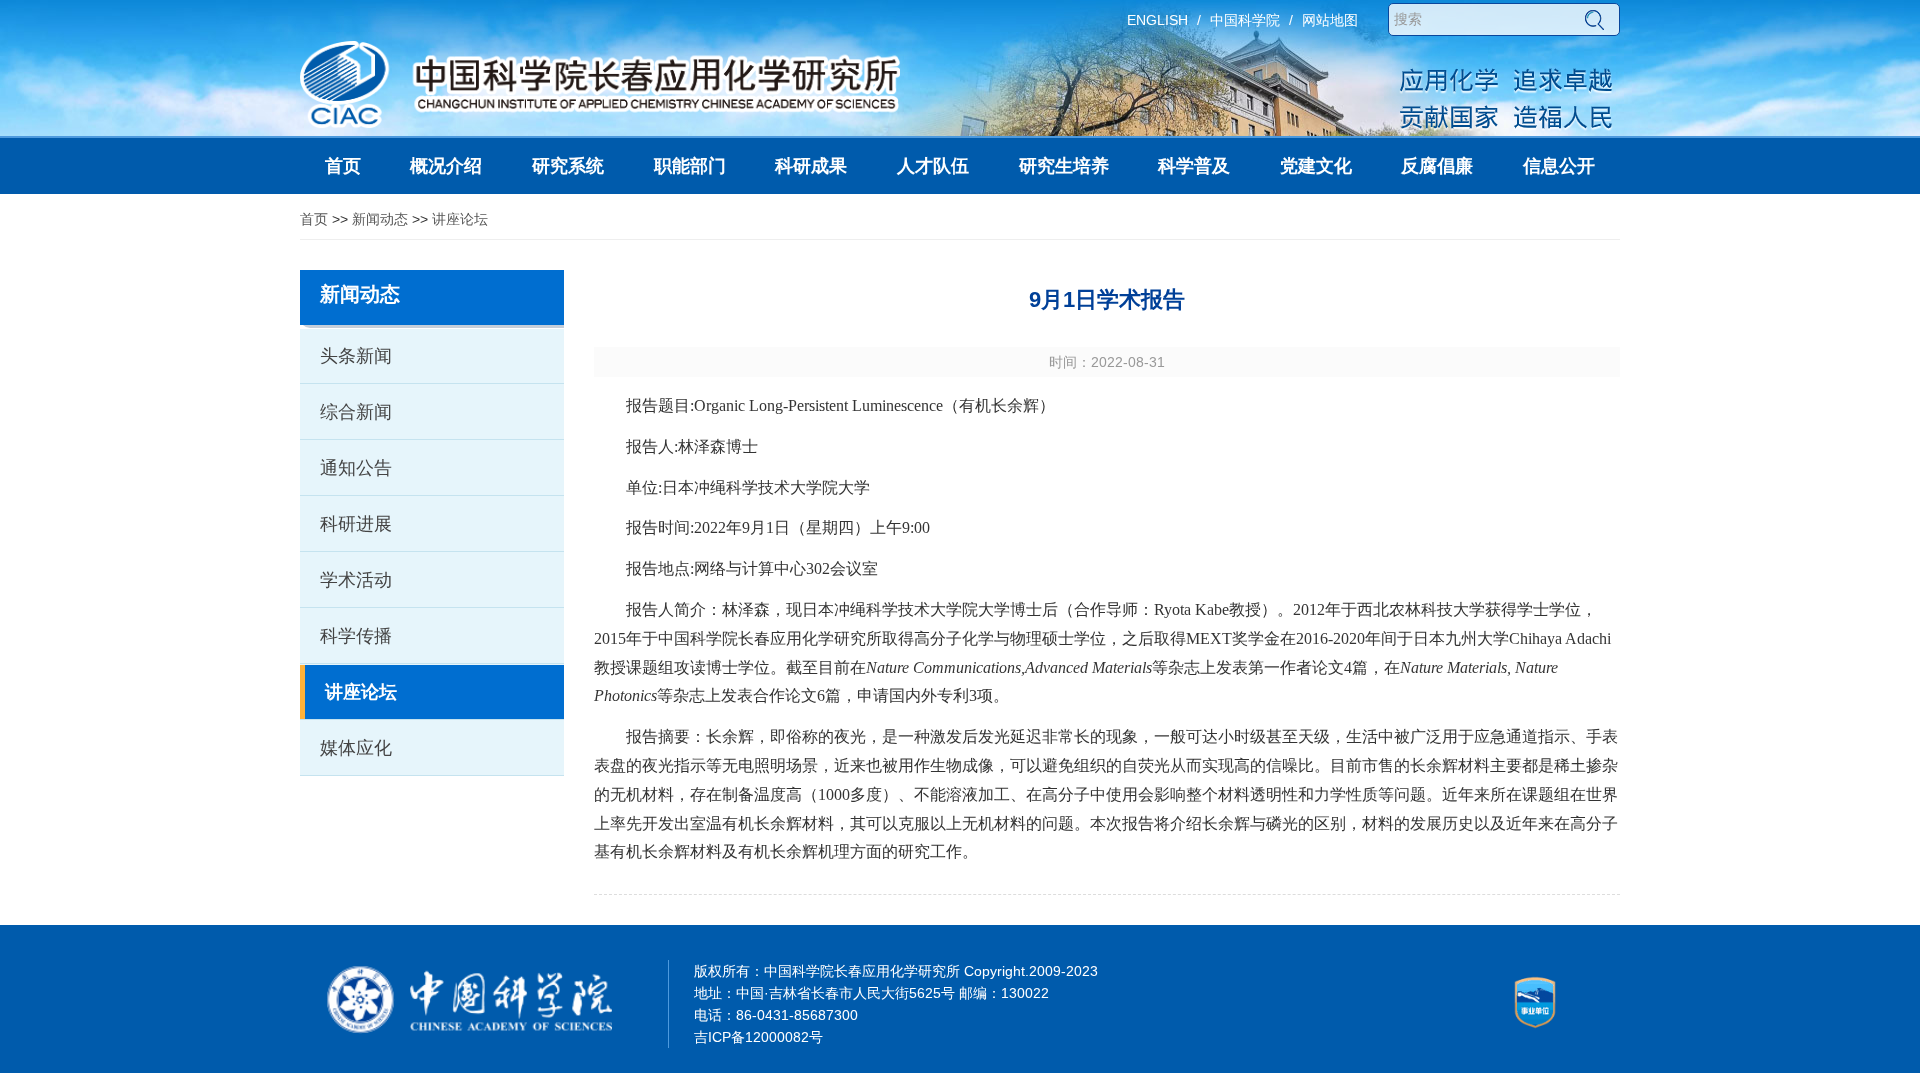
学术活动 (356, 580)
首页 (314, 219)
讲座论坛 (460, 219)
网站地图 (1330, 20)
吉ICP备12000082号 (758, 1037)
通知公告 (356, 468)
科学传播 (356, 636)
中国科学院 (1245, 20)
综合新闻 (356, 412)
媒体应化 (356, 748)
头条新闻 (356, 356)
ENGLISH (1157, 20)
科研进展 (356, 524)
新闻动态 (380, 219)
